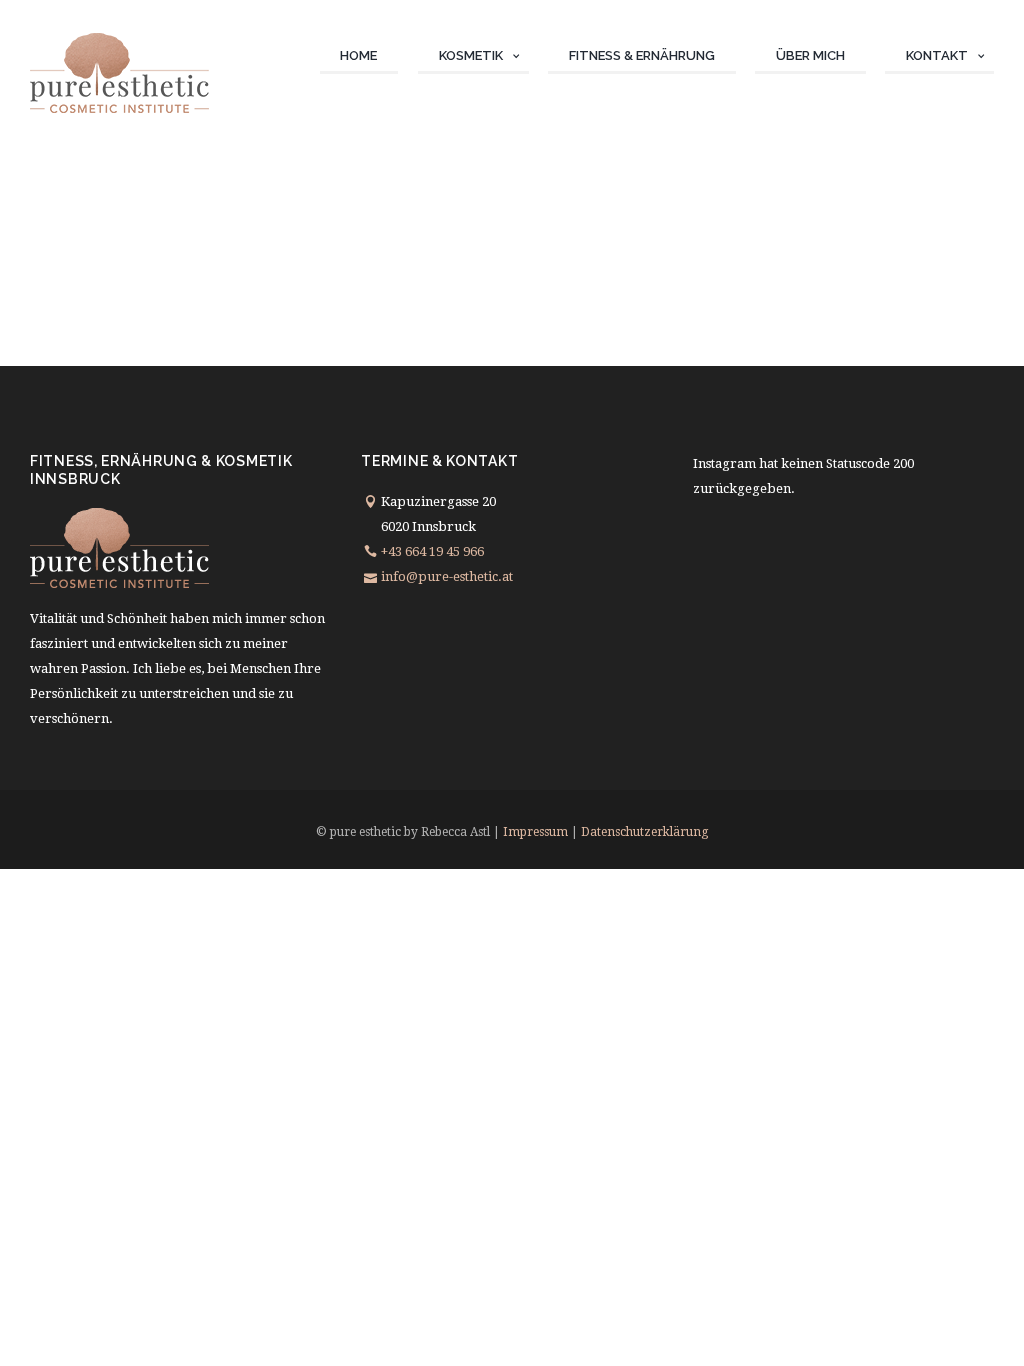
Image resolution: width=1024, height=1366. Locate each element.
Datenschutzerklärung (644, 832)
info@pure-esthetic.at (447, 576)
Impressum (535, 832)
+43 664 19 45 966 (432, 551)
